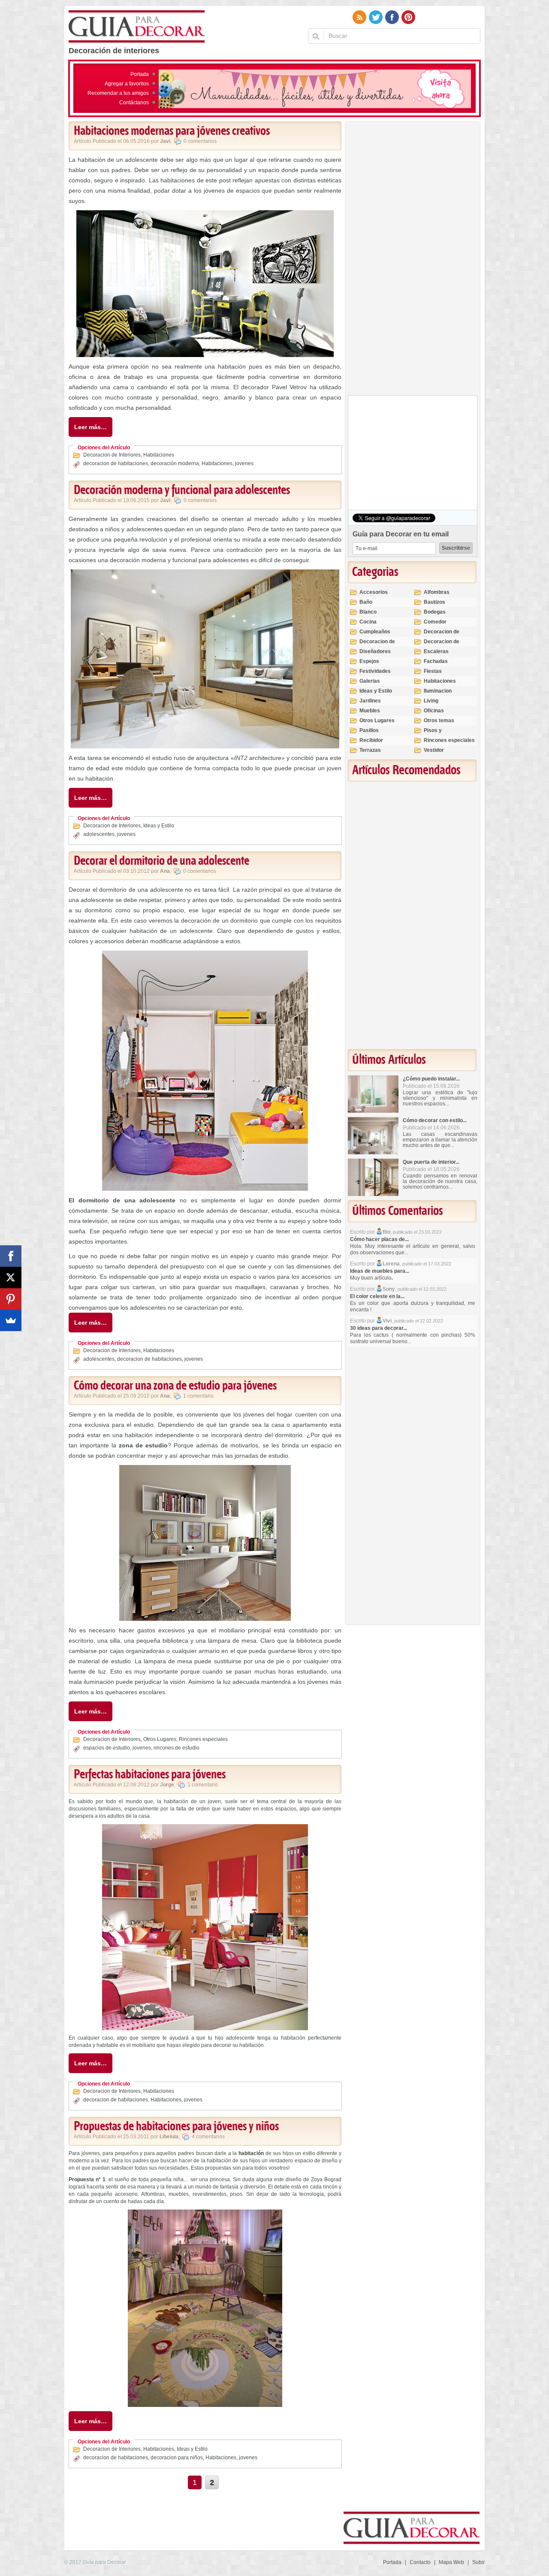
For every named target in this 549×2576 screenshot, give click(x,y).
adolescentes (99, 834)
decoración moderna (175, 463)
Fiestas (433, 671)
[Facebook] (11, 1256)
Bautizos (434, 602)
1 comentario (198, 1396)
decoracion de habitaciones (116, 463)
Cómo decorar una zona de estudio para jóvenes (175, 1386)
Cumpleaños (375, 632)
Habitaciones (159, 455)
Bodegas (435, 612)
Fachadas (436, 661)
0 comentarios (200, 141)
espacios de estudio (107, 1748)
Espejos (369, 661)
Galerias (370, 681)
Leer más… (90, 427)
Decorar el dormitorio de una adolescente (161, 861)
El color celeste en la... (377, 1296)
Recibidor (371, 740)
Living (431, 701)
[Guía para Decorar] (137, 27)
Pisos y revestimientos (442, 734)
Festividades (375, 671)
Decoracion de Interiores (112, 455)
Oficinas (434, 711)
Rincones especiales (203, 1739)
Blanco (368, 612)
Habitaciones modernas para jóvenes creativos (172, 131)
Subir (478, 2562)
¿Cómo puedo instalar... (431, 1079)
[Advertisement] (412, 260)
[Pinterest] (11, 1299)
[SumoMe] (11, 1320)
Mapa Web (451, 2562)
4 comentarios (208, 2137)
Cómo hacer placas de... (379, 1239)
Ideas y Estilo (159, 826)
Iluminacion (438, 691)
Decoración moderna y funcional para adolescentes (182, 490)
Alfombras (437, 592)
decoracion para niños (177, 2458)
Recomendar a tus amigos (118, 93)
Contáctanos (134, 103)
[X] (11, 1277)
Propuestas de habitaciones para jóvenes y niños (176, 2127)
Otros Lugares (160, 1739)
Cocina (368, 622)
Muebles (370, 711)
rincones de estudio (176, 1748)
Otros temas (439, 720)
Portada (140, 74)
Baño (366, 602)
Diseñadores (375, 651)
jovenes (244, 463)
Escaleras (436, 651)
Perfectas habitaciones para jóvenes (150, 1775)
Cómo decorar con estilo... (435, 1120)
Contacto (420, 2562)
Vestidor (434, 750)
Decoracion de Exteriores (442, 635)
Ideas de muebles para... (380, 1271)
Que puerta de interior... (431, 1162)
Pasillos (369, 730)
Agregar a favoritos (127, 84)
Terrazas (370, 750)
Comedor (435, 622)
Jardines (370, 701)
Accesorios (374, 592)
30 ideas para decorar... (379, 1328)
